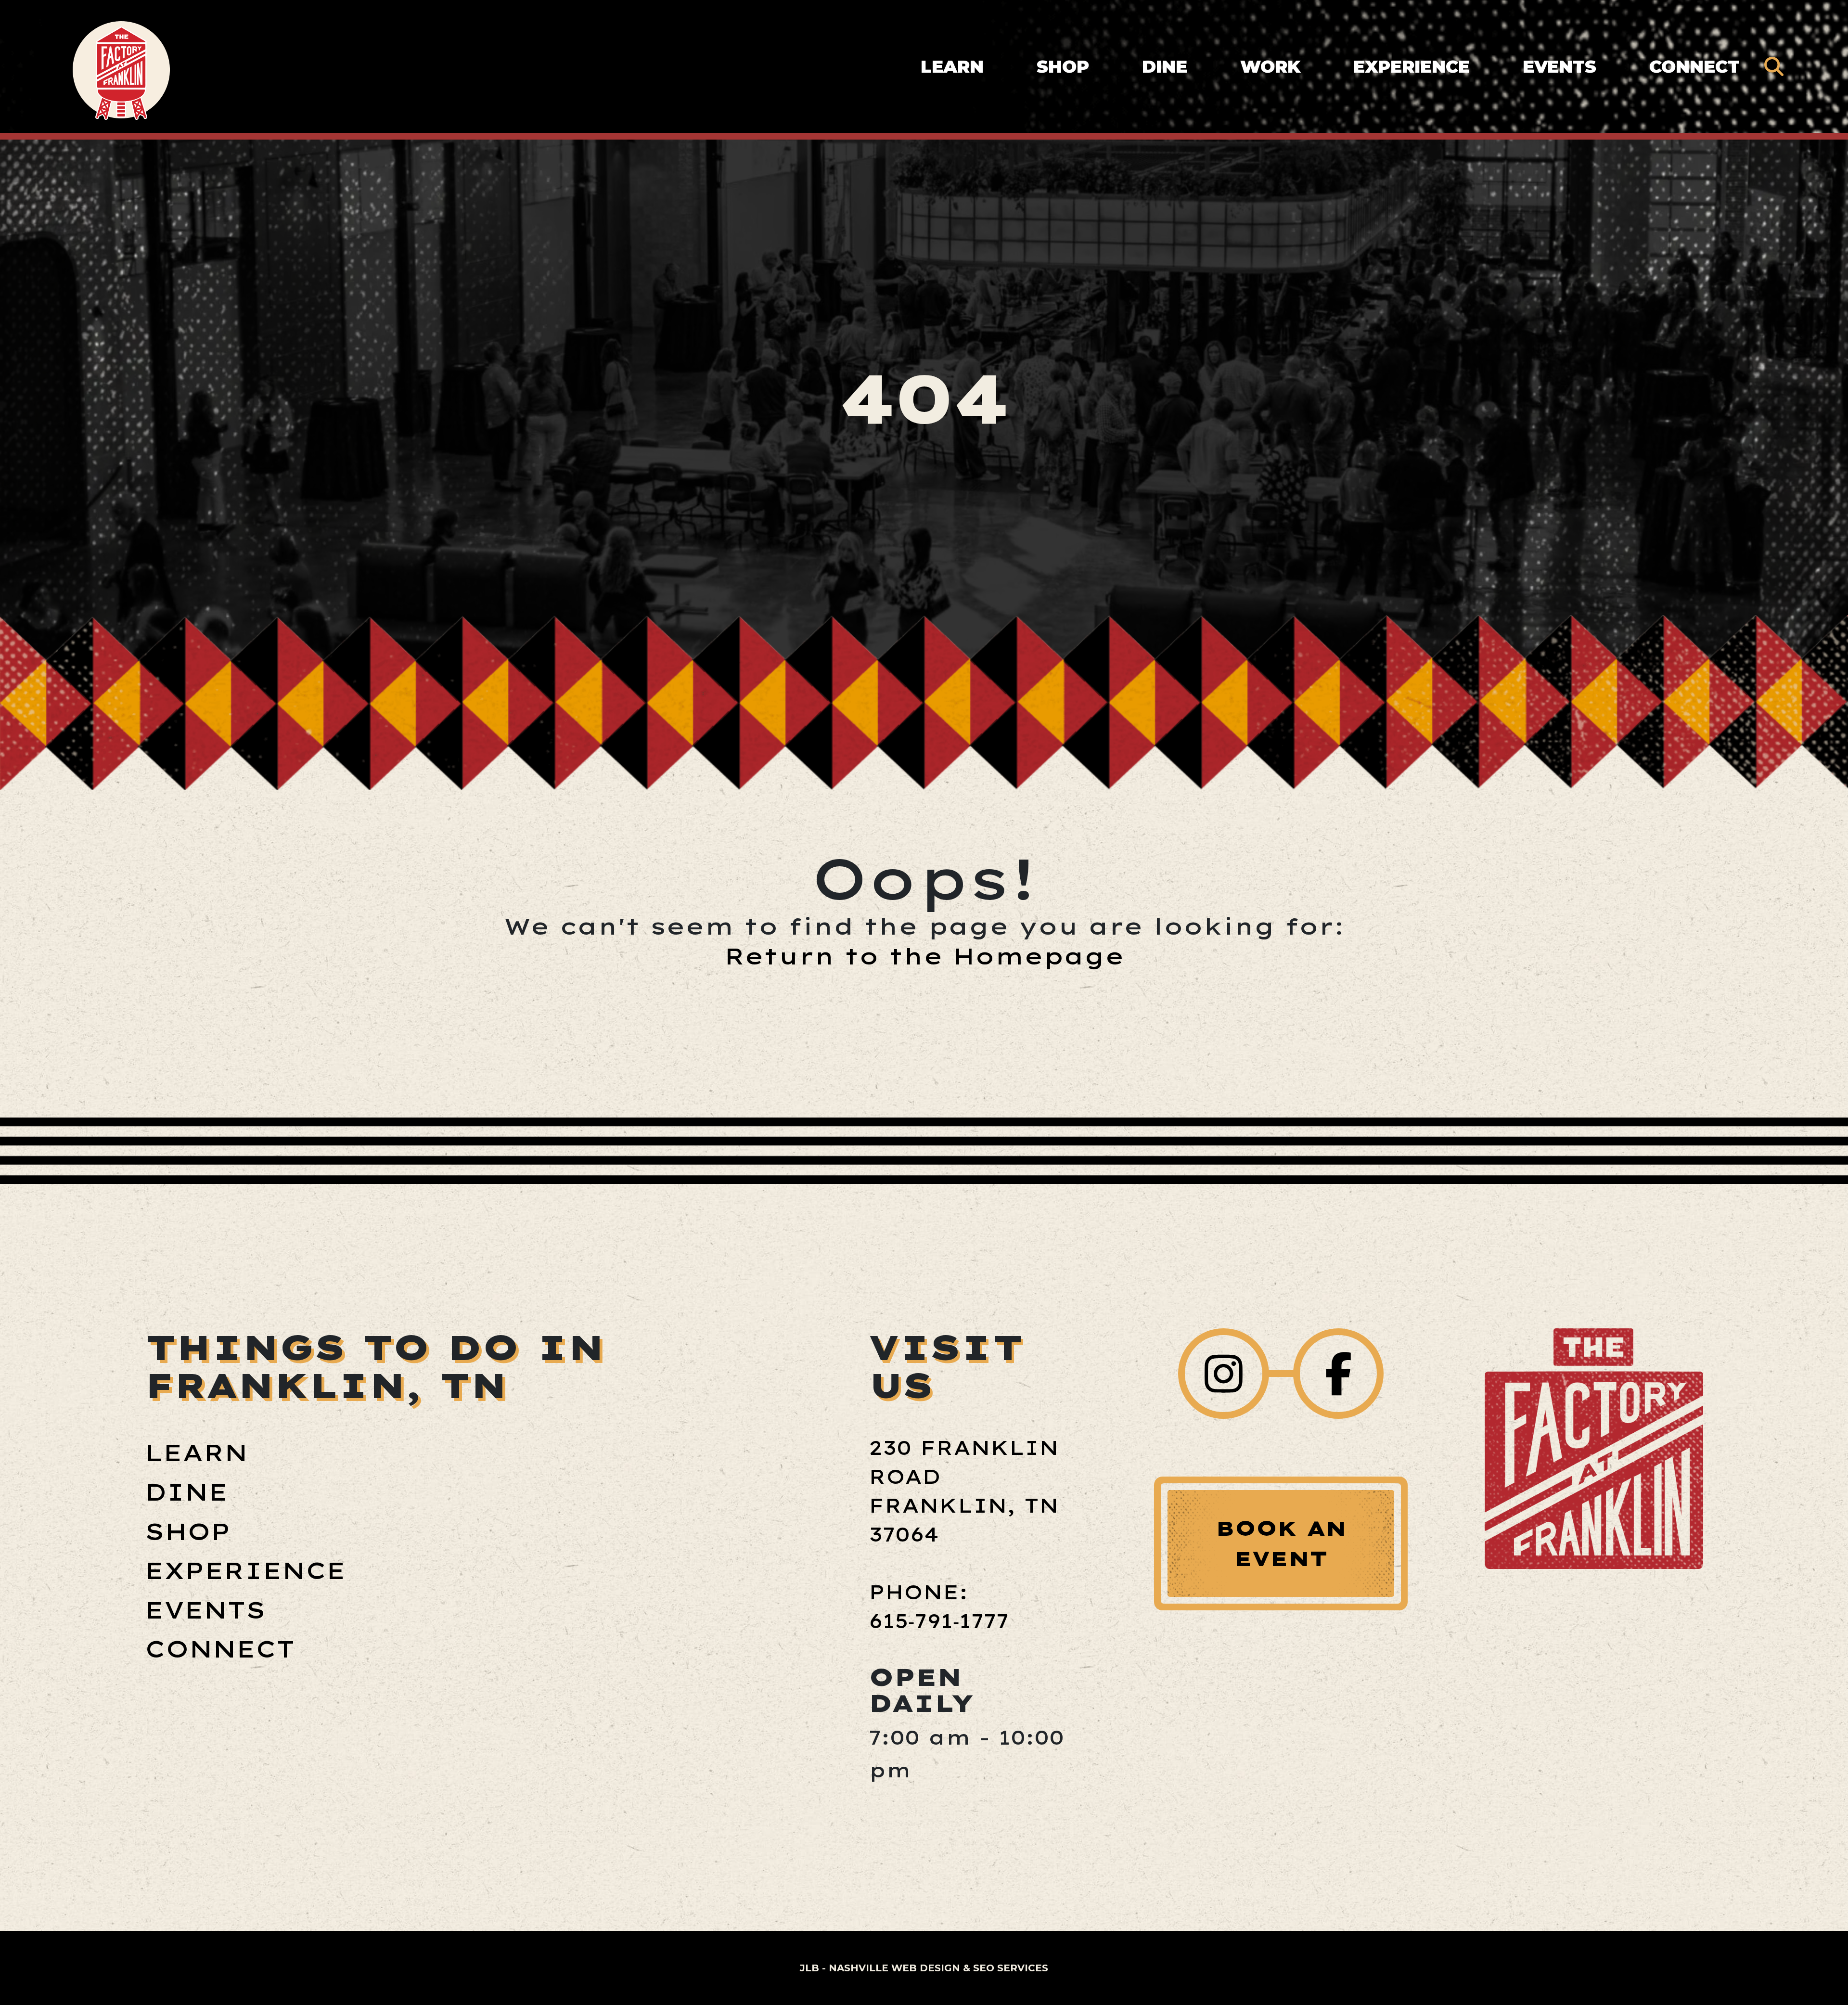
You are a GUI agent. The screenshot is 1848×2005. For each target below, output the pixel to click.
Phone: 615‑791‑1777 (939, 1607)
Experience (1412, 66)
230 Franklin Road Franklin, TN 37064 (964, 1491)
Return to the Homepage (924, 956)
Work (1270, 66)
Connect (1694, 66)
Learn (952, 66)
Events (1559, 66)
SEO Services (1011, 1968)
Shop (1063, 66)
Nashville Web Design (894, 1968)
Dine (1165, 66)
